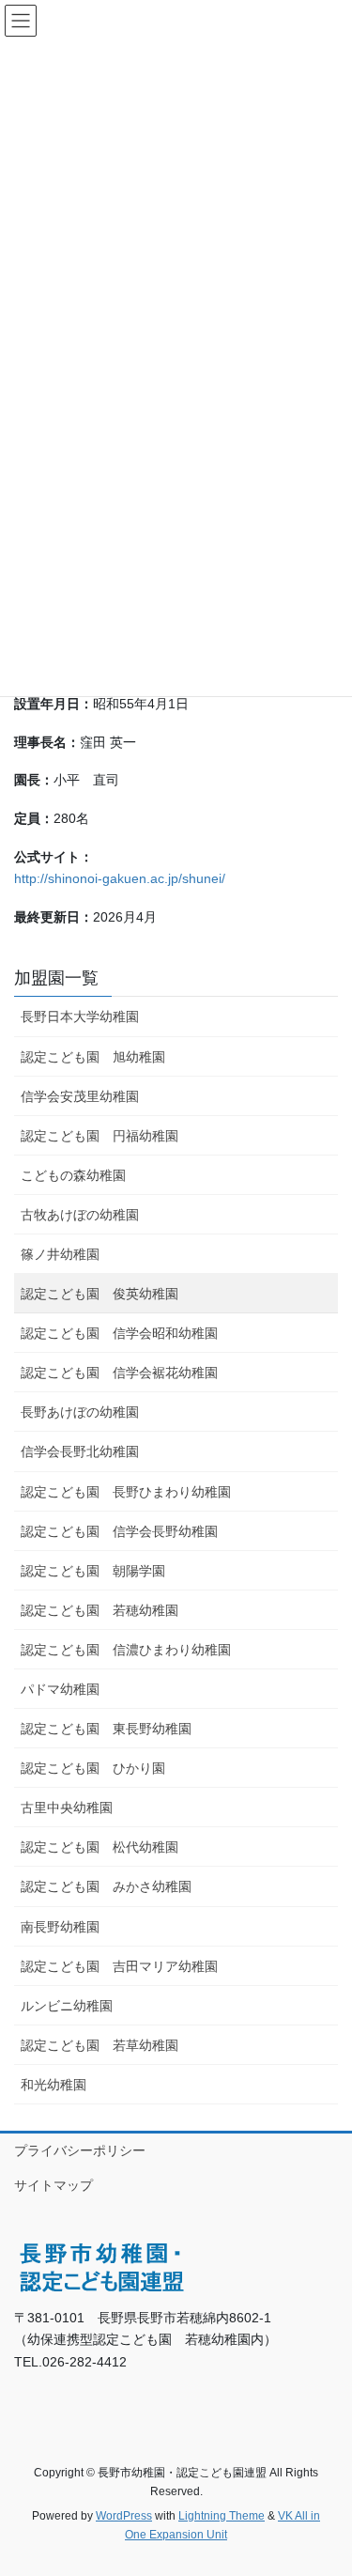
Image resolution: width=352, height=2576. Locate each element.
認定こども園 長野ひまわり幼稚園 (126, 1492)
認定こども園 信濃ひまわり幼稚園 (126, 1650)
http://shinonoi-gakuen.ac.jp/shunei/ (120, 878)
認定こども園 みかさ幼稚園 (106, 1886)
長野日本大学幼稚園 (80, 1016)
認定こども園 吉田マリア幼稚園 (119, 1966)
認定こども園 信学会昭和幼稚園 (119, 1333)
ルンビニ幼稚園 (67, 2006)
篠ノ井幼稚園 (60, 1254)
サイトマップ (54, 2185)
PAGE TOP (325, 2482)
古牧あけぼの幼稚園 (80, 1215)
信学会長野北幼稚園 (80, 1451)
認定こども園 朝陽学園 (93, 1571)
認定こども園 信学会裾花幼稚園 (119, 1373)
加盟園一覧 (56, 978)
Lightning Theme (222, 2516)
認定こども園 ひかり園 (93, 1768)
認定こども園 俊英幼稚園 (99, 1294)
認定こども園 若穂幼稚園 (99, 1610)
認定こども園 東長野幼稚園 (106, 1729)
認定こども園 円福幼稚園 (99, 1136)
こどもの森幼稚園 (73, 1175)
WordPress (124, 2516)
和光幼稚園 (54, 2085)
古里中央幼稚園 (67, 1808)
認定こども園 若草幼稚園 (99, 2045)
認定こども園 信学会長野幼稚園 (119, 1531)
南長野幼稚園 (60, 1927)
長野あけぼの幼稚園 (80, 1412)
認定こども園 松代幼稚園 (99, 1847)
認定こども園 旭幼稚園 (93, 1057)
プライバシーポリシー (80, 2150)
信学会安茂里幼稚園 (80, 1096)
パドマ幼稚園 (60, 1689)
